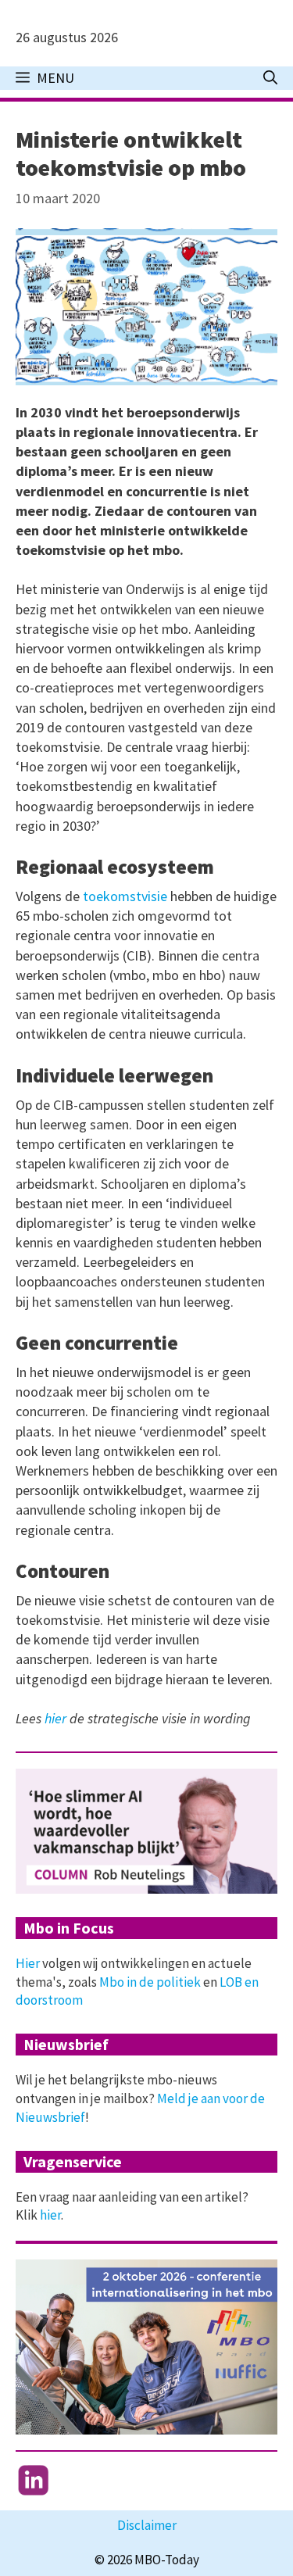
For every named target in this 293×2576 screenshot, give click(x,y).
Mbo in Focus (69, 1928)
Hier (28, 1963)
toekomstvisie (125, 896)
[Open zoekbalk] (270, 78)
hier (55, 1718)
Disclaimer (147, 2525)
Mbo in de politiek (150, 1982)
